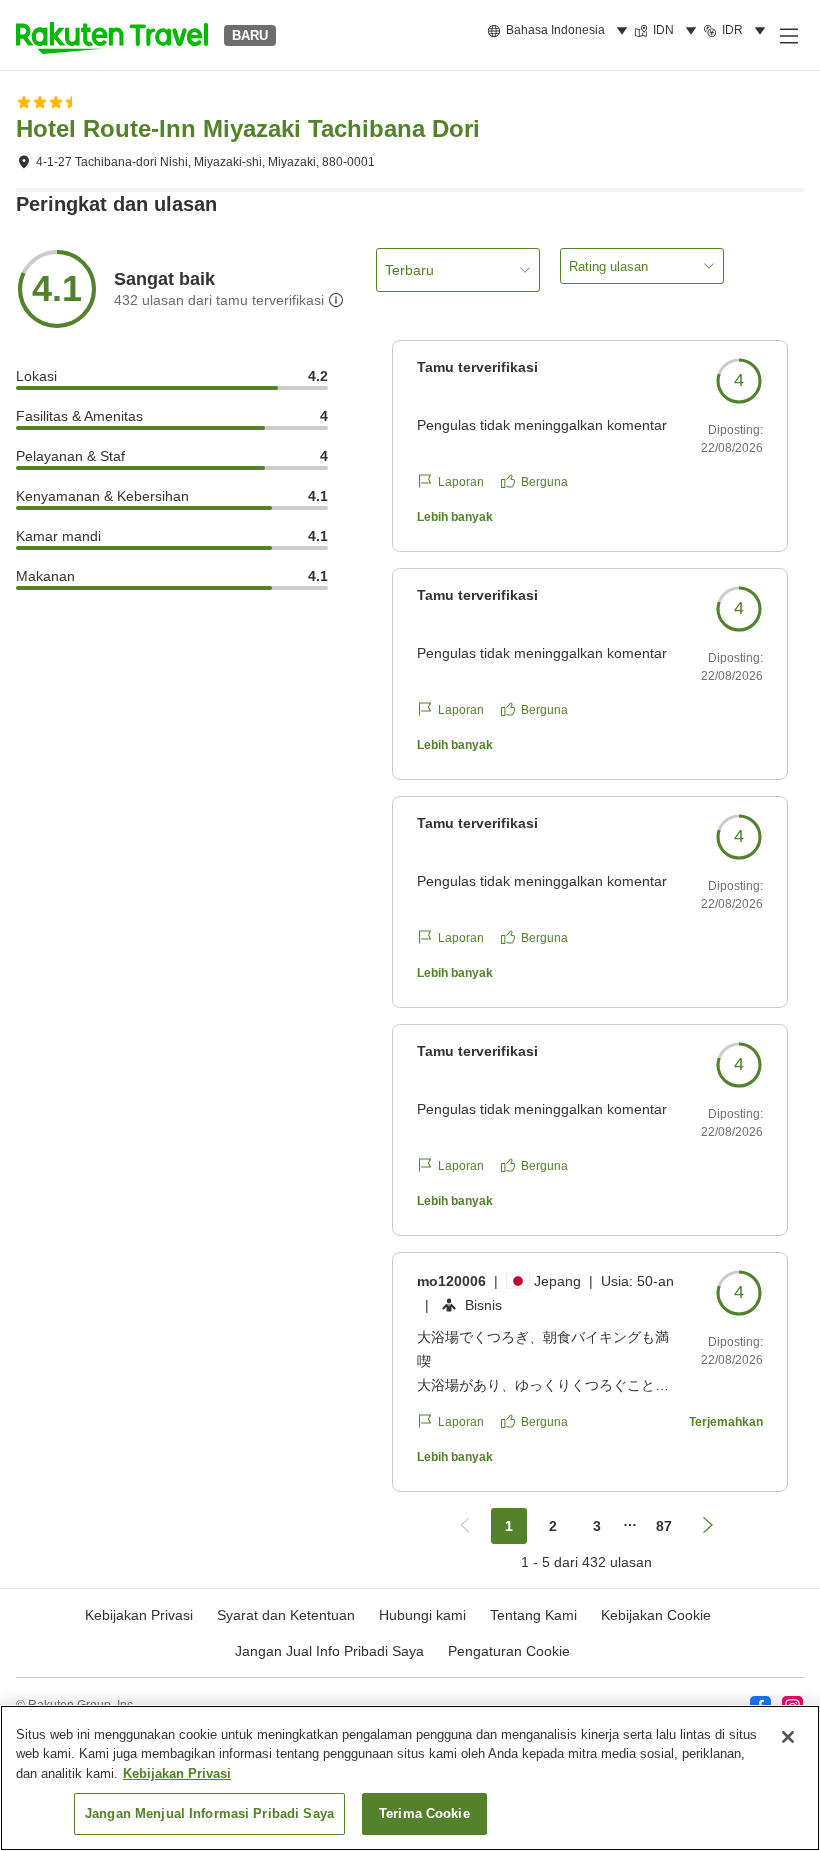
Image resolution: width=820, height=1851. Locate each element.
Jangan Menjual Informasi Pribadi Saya (209, 1813)
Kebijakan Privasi (177, 1773)
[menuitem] (560, 31)
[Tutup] (788, 1737)
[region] (410, 1778)
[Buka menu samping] (788, 35)
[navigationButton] (465, 1526)
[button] (112, 35)
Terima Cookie (424, 1813)
